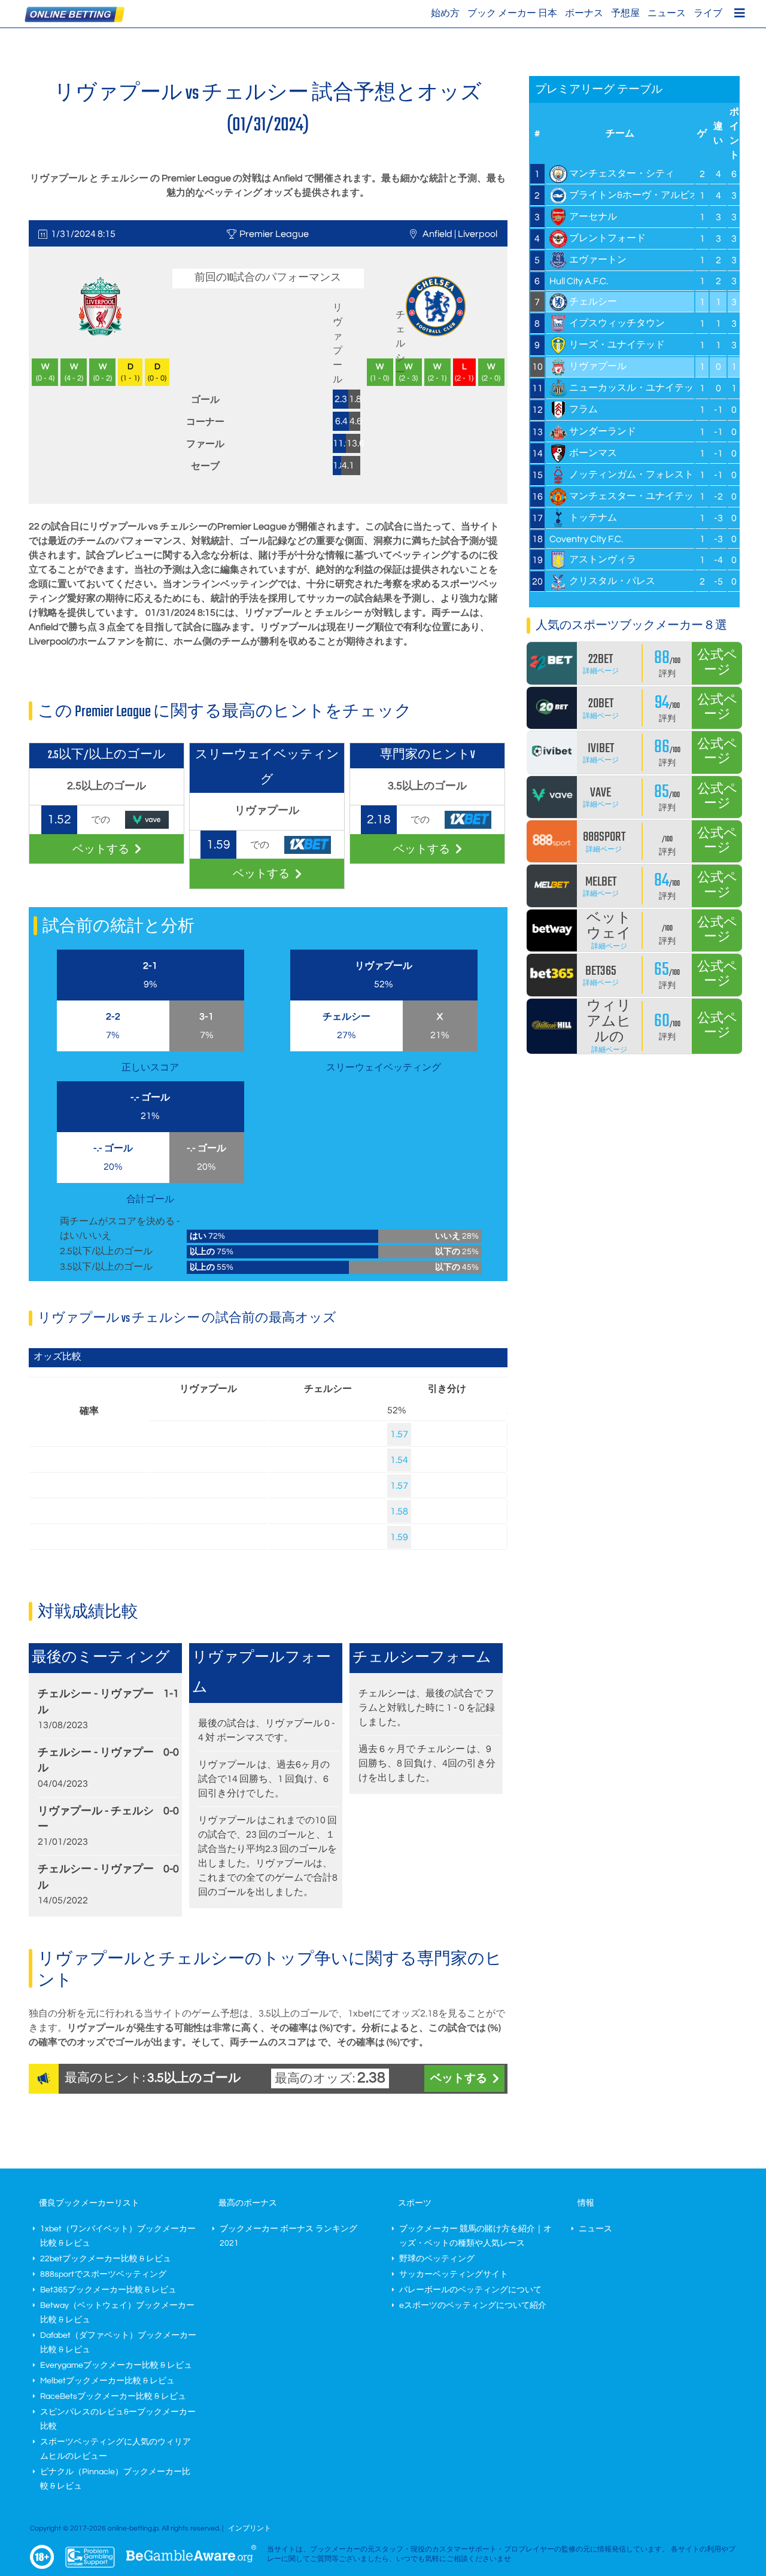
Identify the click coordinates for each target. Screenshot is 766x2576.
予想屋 (625, 13)
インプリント (250, 2528)
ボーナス (584, 13)
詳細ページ (601, 671)
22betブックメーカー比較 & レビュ (106, 2259)
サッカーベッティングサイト (454, 2274)
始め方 (445, 13)
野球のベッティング (437, 2259)
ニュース (667, 13)
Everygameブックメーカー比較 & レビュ (116, 2365)
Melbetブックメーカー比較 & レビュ (107, 2381)
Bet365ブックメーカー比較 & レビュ (108, 2290)
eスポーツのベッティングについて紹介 (473, 2306)
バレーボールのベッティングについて (470, 2290)
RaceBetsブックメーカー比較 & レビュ (113, 2396)
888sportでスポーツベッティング (103, 2274)
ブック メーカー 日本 (512, 13)
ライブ (708, 13)
